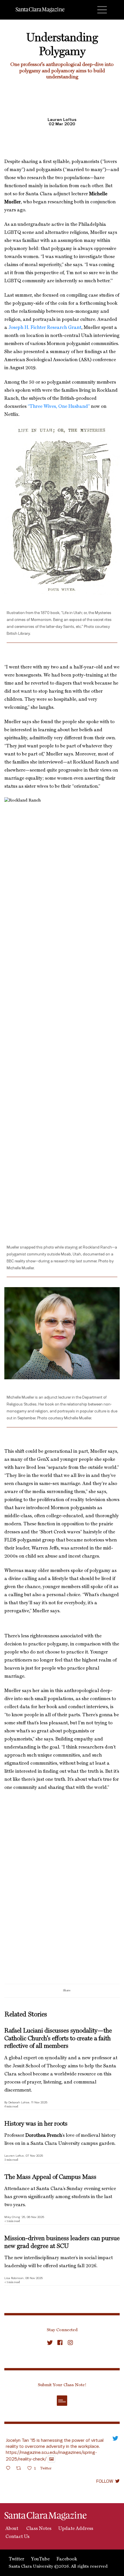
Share (67, 1990)
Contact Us (17, 2537)
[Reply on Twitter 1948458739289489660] (10, 2469)
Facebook (67, 2559)
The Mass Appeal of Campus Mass (50, 2177)
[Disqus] (62, 1909)
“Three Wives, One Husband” (59, 407)
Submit (62, 2401)
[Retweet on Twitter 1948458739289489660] (20, 2469)
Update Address (76, 2529)
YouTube (40, 2559)
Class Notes (38, 2529)
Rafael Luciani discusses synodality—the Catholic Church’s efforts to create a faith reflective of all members (58, 2038)
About (11, 2529)
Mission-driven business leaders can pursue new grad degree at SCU (62, 2242)
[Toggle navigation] (102, 10)
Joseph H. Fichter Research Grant (45, 328)
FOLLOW (105, 2481)
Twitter (16, 2559)
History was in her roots (36, 2124)
